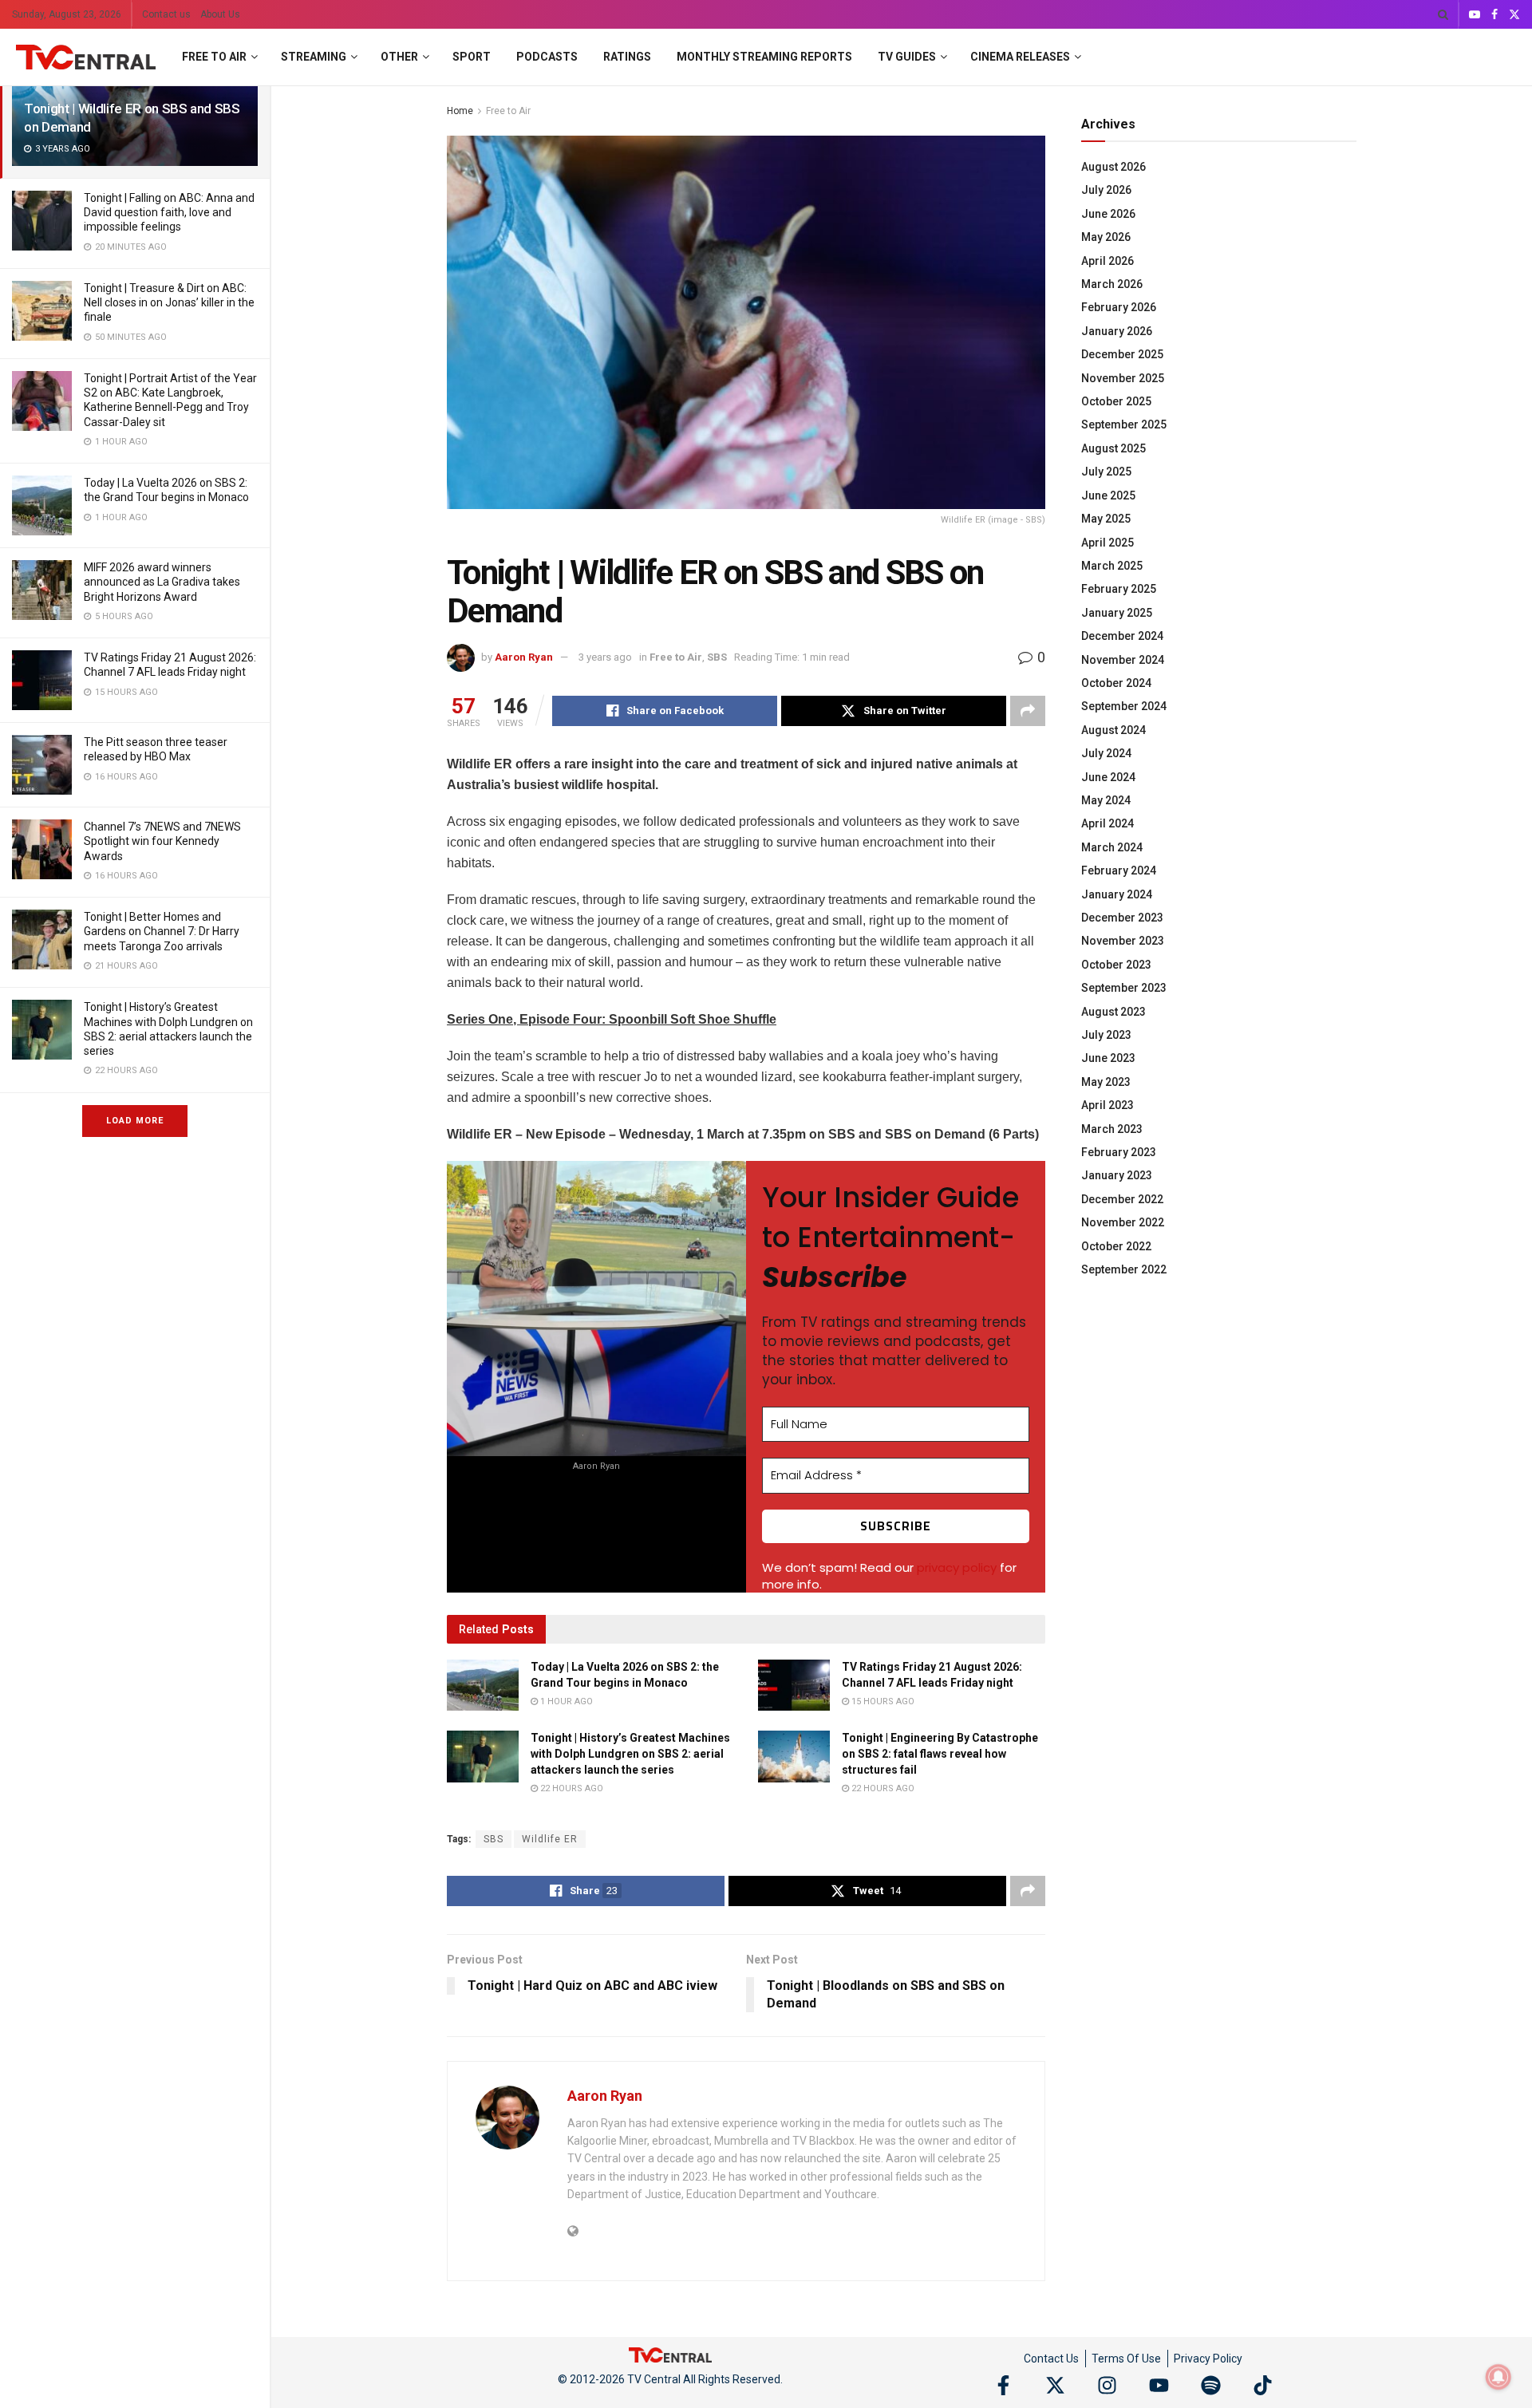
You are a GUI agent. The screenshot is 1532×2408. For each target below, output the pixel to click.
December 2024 (1122, 636)
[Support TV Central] (670, 2354)
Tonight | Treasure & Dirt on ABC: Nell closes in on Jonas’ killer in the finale (169, 302)
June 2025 (1108, 495)
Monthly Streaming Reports (764, 57)
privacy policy (957, 1567)
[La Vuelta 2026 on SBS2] (42, 505)
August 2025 (1113, 448)
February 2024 (1119, 870)
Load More (135, 1121)
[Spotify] (1211, 2385)
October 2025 (1116, 401)
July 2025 (1106, 472)
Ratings (627, 57)
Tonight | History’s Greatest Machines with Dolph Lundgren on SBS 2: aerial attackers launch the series (630, 1753)
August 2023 (1113, 1012)
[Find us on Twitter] (1514, 15)
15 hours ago (882, 1701)
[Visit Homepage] (86, 57)
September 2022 (1124, 1269)
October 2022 (1116, 1246)
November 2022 (1123, 1222)
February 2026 (1119, 307)
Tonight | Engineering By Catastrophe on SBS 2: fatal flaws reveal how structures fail (940, 1753)
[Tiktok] (1263, 2385)
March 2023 (1112, 1129)
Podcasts (547, 57)
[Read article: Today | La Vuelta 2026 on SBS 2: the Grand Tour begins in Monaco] (483, 1685)
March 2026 (1112, 284)
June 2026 (1108, 214)
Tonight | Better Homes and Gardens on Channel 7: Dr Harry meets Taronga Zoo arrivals (162, 931)
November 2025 (1123, 378)
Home (460, 111)
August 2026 (1113, 167)
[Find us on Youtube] (1475, 15)
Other (399, 57)
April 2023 (1108, 1105)
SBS (717, 657)
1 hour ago (565, 1701)
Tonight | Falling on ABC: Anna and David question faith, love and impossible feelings (169, 212)
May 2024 (1106, 800)
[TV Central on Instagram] (1107, 2385)
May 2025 (1106, 519)
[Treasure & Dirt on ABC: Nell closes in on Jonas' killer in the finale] (42, 311)
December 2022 (1122, 1199)
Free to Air (214, 57)
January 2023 (1117, 1175)
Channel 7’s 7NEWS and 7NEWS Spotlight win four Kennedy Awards (162, 841)
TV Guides (907, 57)
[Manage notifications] (1498, 2377)
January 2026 (1117, 331)
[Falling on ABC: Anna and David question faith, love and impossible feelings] (42, 221)
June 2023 (1108, 1058)
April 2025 (1108, 543)
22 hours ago (571, 1788)
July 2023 (1106, 1035)
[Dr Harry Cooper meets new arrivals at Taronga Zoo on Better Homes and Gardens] (42, 940)
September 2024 (1124, 706)
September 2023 (1124, 988)
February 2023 (1119, 1152)
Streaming (314, 57)
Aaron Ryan (524, 657)
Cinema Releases (1020, 57)
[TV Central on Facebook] (1003, 2385)
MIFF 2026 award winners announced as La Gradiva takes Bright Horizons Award (162, 582)
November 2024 (1123, 660)
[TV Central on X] (1055, 2385)
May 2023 (1106, 1082)
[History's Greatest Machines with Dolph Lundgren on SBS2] (42, 1030)
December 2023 (1122, 918)
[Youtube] (1159, 2385)
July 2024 (1106, 753)
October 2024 (1116, 683)
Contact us (166, 14)
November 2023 (1123, 941)
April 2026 (1108, 261)
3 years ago (605, 657)
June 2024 (1108, 777)
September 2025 (1124, 424)
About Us (220, 14)
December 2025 (1122, 354)
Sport (472, 57)
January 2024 (1117, 894)
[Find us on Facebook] (1494, 15)
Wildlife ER (550, 1839)
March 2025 (1112, 566)
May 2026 (1106, 237)
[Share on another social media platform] (1028, 711)
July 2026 (1106, 190)
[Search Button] (1443, 14)
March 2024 (1112, 847)
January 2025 (1117, 613)
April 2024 (1108, 823)
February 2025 (1119, 589)
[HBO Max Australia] (42, 765)
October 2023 (1116, 965)
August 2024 (1113, 730)
